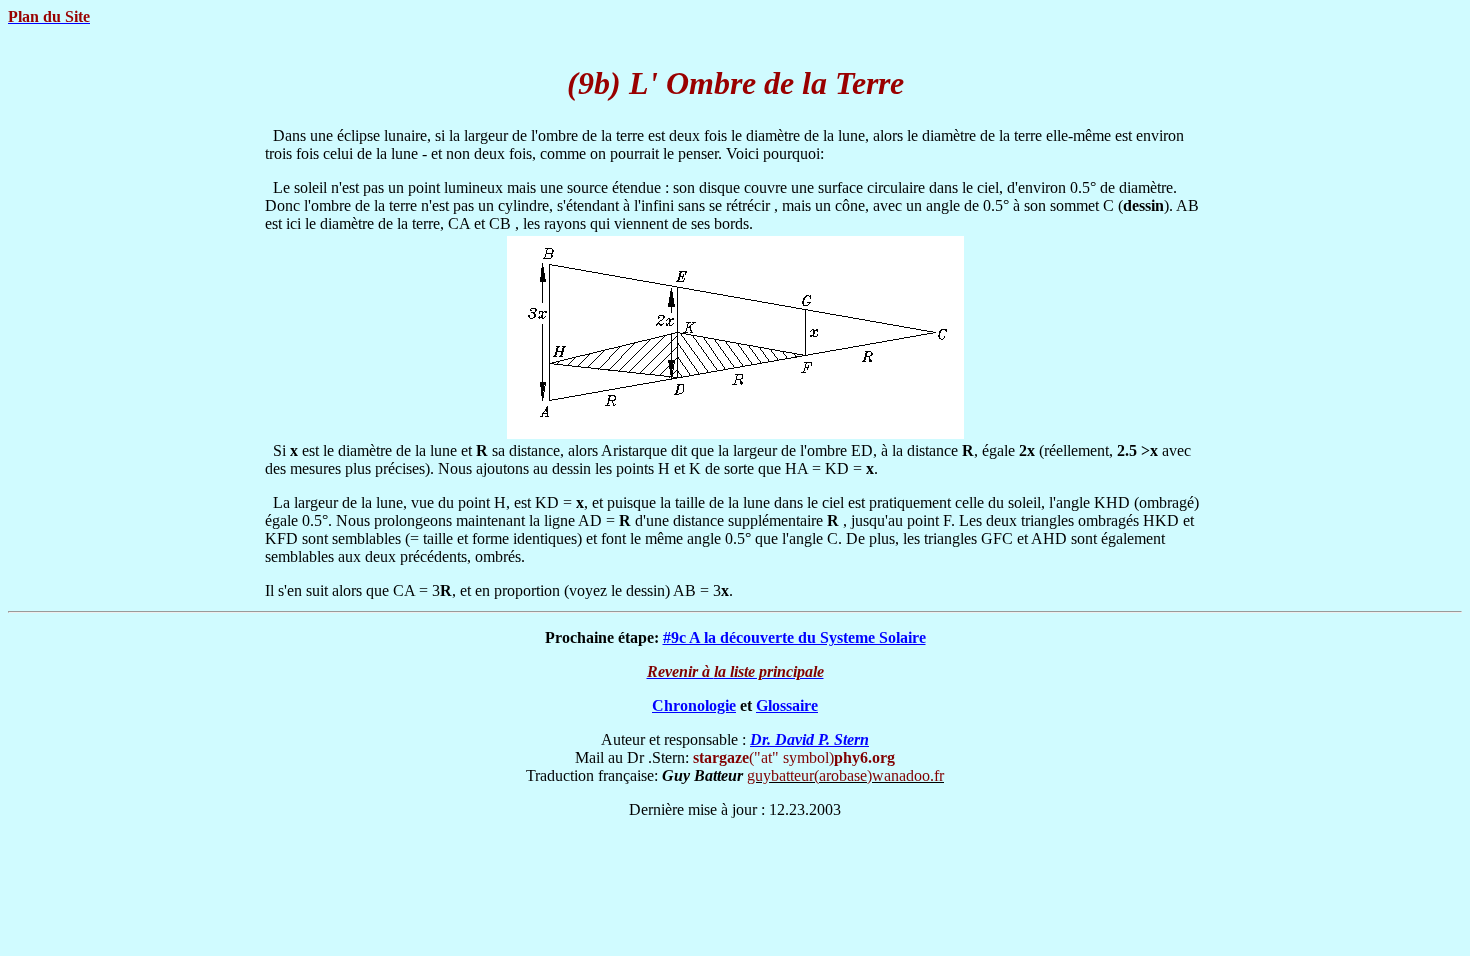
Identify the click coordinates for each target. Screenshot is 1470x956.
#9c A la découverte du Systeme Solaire (794, 637)
